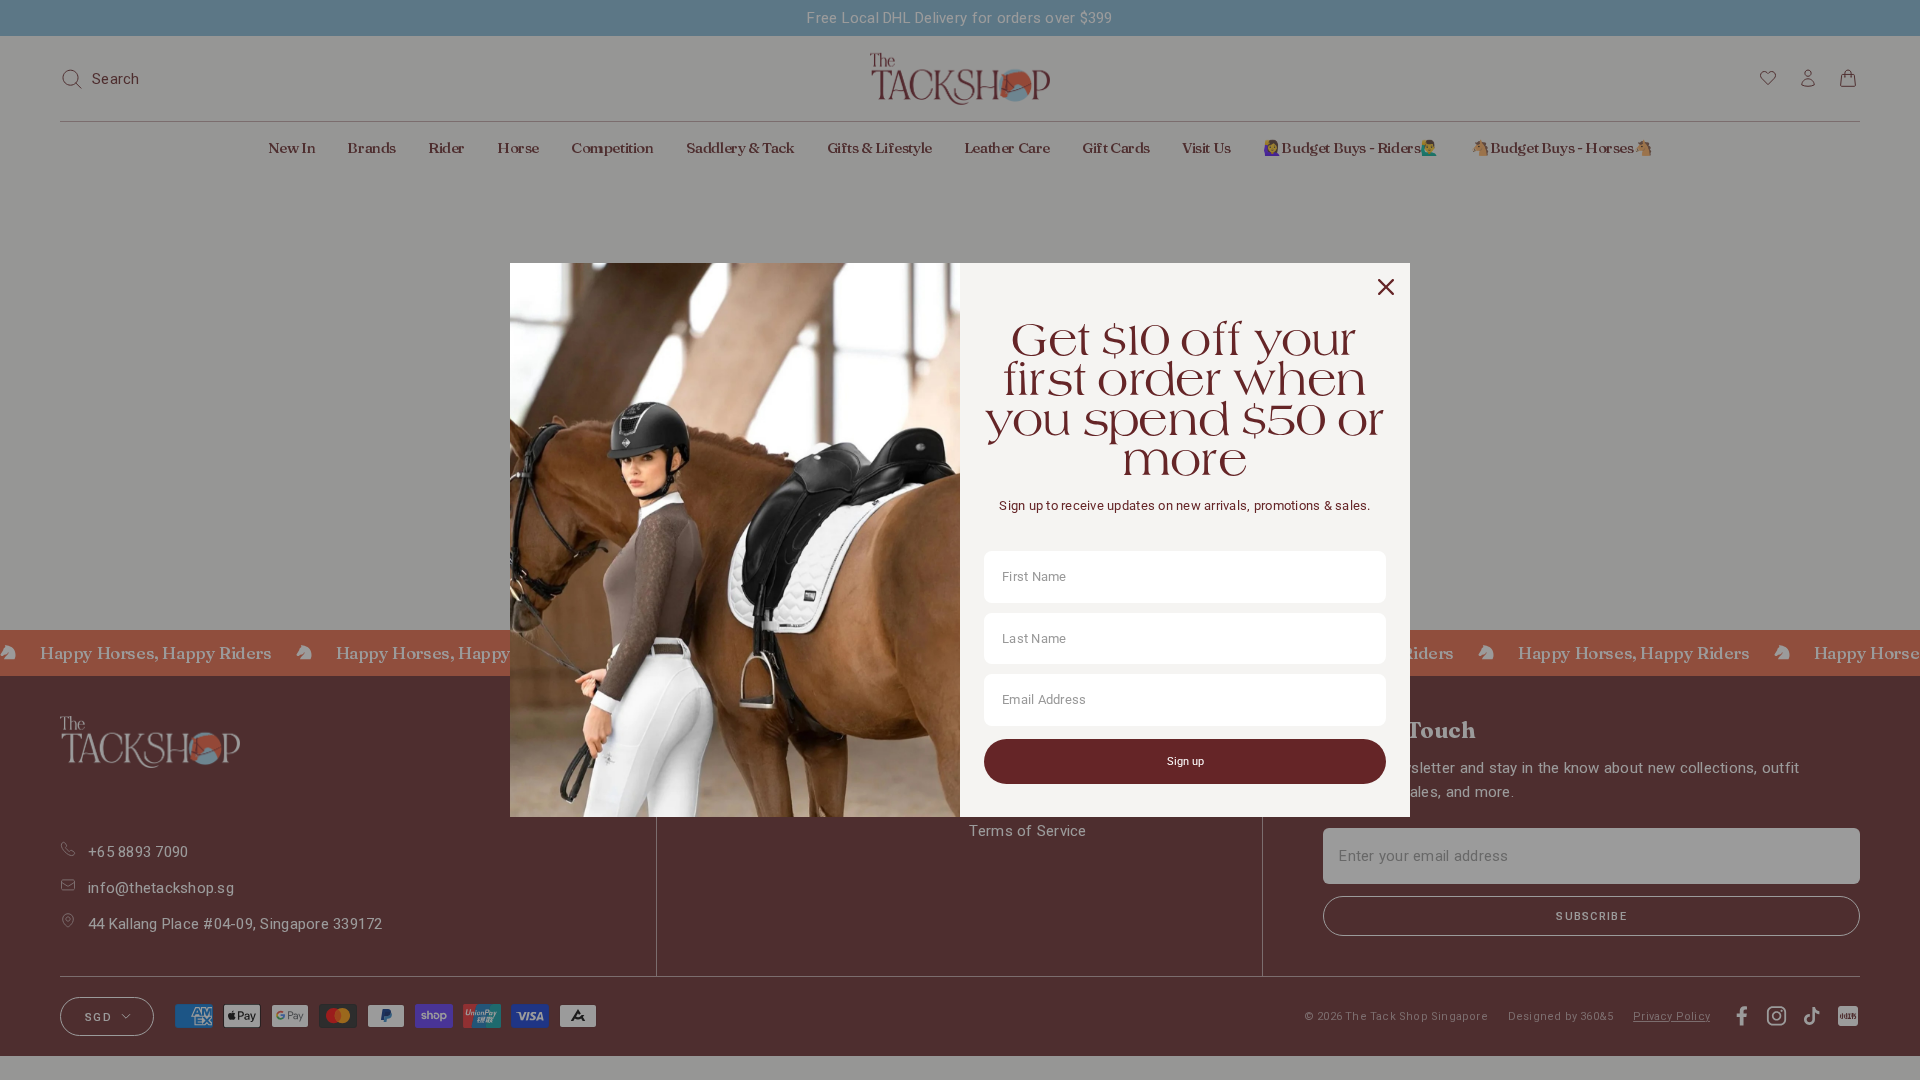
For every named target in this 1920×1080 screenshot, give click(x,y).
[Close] (1386, 287)
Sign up (1185, 761)
